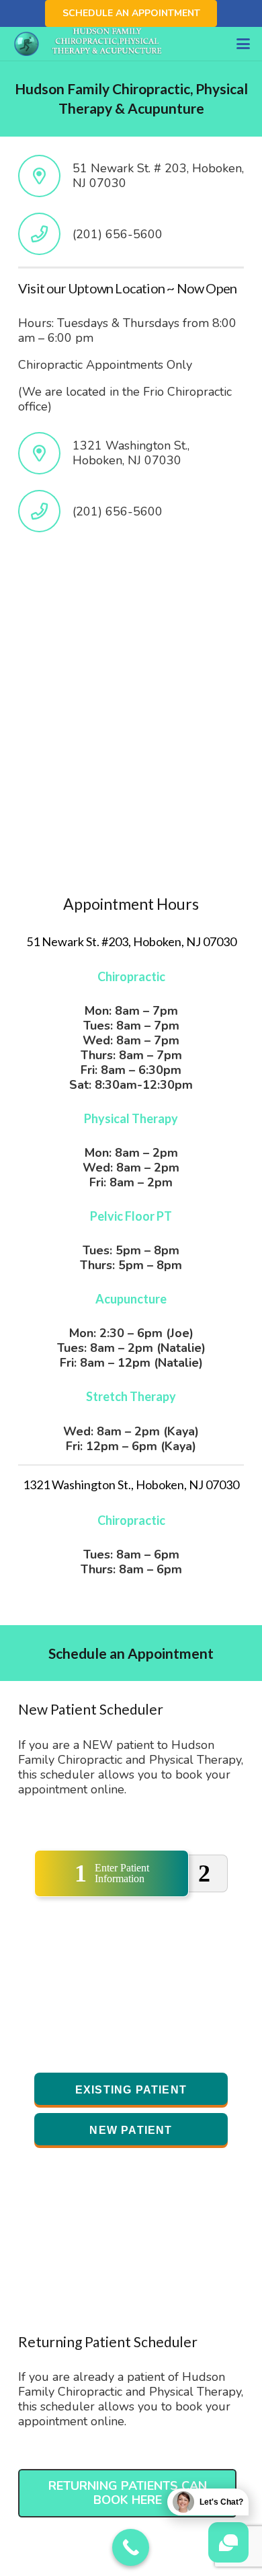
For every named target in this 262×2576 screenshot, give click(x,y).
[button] (244, 44)
